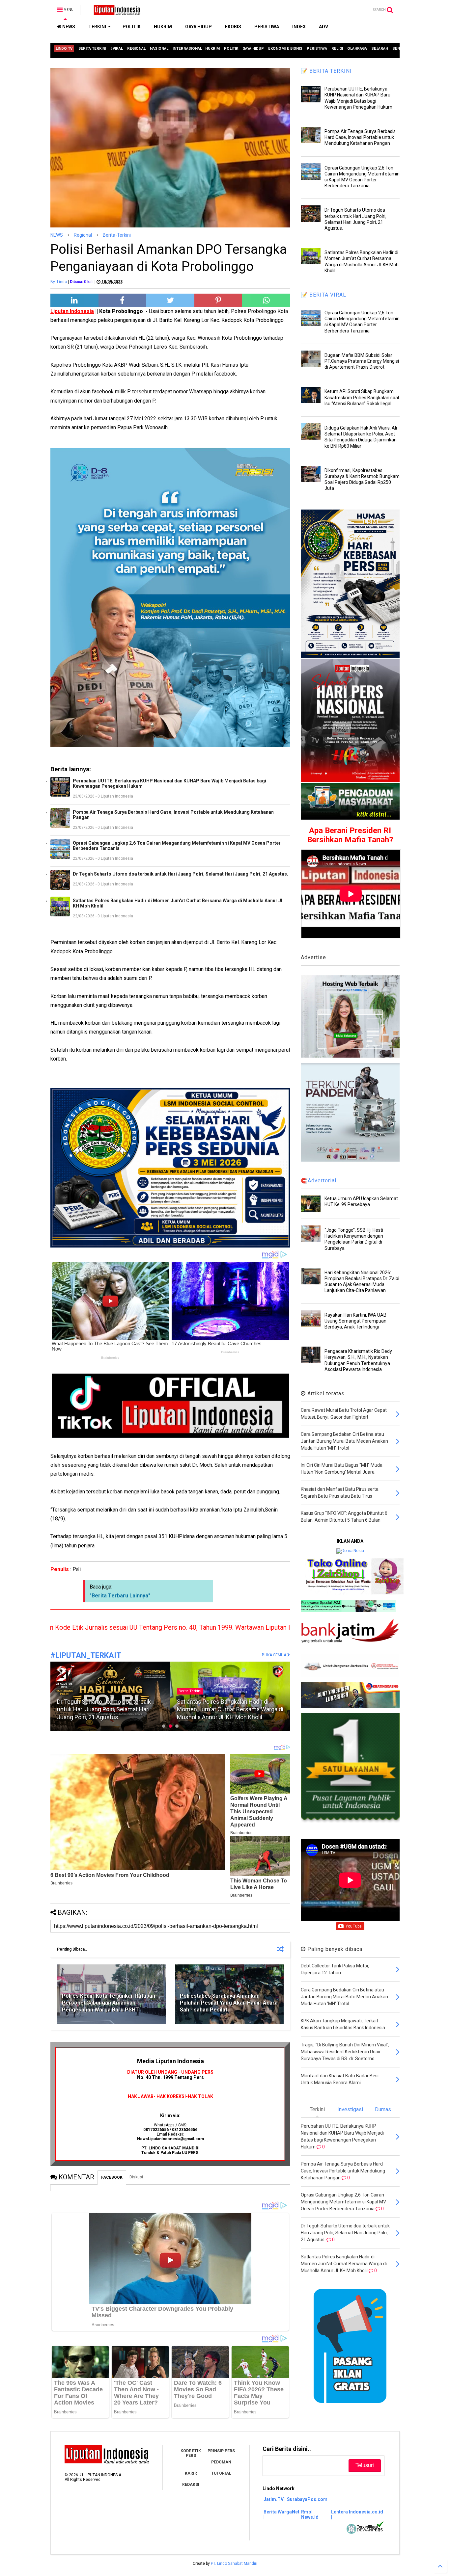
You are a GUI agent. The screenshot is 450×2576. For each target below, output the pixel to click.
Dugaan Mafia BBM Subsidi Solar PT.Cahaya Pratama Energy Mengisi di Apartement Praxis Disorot (362, 361)
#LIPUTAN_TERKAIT (86, 1656)
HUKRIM (163, 27)
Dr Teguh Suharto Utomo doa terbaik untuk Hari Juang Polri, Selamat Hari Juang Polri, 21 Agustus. (181, 874)
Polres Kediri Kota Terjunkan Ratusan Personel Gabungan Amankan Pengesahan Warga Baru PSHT (109, 2003)
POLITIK (132, 27)
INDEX (299, 27)
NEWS (68, 27)
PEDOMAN (221, 2462)
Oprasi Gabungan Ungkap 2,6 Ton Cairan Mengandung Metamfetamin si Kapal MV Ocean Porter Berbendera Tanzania (177, 846)
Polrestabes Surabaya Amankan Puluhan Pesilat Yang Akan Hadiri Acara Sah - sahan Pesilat (229, 2003)
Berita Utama (190, 1683)
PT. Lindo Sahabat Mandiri (234, 2563)
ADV (323, 27)
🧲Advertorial (319, 1181)
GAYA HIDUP (198, 27)
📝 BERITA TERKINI (326, 71)
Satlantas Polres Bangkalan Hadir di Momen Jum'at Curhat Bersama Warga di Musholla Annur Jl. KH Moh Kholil (178, 903)
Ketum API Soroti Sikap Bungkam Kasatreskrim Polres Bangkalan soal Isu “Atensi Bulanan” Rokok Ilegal (362, 397)
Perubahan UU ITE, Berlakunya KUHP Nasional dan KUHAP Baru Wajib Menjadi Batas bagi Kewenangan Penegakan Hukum (169, 783)
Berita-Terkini (117, 235)
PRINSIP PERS (221, 2451)
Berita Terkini (70, 1691)
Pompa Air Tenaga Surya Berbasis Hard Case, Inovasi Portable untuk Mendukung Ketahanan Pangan (173, 815)
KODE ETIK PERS (191, 2453)
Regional (83, 235)
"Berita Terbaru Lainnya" (120, 1596)
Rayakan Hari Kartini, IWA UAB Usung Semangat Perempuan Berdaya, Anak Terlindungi (355, 1321)
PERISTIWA (267, 27)
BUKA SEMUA (275, 1655)
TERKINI (97, 27)
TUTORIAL (221, 2473)
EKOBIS (233, 27)
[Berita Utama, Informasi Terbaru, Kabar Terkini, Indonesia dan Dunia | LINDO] (115, 12)
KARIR (191, 2473)
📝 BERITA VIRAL (323, 295)
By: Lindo (59, 282)
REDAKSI (191, 2484)
